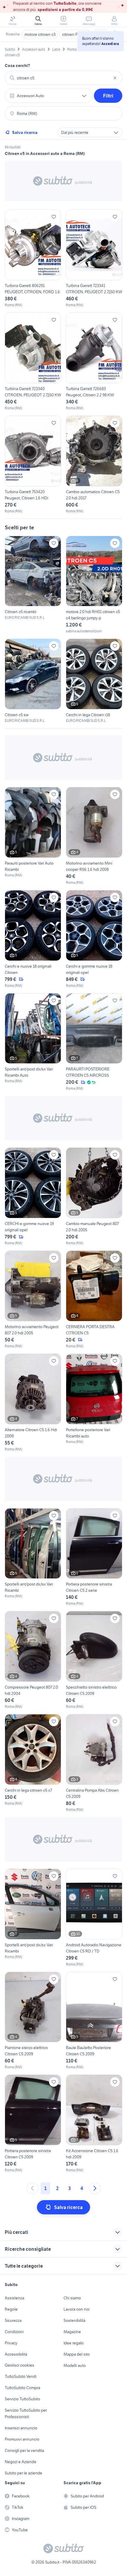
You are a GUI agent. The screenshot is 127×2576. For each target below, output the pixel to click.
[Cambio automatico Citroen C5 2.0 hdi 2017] (94, 465)
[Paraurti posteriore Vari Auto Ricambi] (33, 836)
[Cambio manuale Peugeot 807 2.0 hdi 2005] (94, 1197)
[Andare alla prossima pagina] (95, 2188)
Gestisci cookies (19, 2365)
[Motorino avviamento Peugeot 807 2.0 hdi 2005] (33, 1300)
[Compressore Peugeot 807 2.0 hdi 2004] (33, 1660)
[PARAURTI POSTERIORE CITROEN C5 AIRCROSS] (94, 1042)
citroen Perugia (75, 34)
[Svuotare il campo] (115, 78)
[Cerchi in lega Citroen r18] (94, 681)
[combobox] (63, 78)
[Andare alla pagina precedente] (32, 2188)
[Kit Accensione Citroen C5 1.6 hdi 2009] (94, 2124)
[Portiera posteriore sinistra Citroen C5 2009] (33, 2124)
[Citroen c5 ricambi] (33, 578)
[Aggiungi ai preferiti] (54, 217)
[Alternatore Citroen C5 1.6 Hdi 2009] (33, 1403)
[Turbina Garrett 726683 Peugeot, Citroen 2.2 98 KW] (94, 362)
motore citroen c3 (40, 34)
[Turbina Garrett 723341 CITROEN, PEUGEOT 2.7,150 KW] (94, 259)
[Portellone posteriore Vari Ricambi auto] (94, 1403)
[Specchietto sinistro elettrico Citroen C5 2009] (94, 1660)
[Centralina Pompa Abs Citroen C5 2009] (94, 1763)
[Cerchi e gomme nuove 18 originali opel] (94, 939)
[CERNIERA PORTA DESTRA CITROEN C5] (94, 1300)
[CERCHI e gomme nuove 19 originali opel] (33, 1197)
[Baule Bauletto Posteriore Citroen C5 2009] (94, 2021)
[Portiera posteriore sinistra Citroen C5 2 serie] (94, 1557)
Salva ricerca (25, 132)
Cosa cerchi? (17, 65)
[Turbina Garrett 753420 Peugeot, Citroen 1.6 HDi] (33, 465)
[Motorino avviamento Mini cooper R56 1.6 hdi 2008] (94, 836)
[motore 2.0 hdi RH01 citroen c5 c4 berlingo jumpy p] (94, 585)
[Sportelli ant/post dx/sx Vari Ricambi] (33, 1557)
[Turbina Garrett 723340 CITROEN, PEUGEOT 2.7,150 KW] (33, 362)
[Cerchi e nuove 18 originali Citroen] (33, 939)
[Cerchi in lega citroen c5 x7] (33, 1763)
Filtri (108, 96)
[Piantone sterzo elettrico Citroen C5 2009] (33, 2021)
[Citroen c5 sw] (33, 681)
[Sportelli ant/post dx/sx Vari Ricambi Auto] (33, 1042)
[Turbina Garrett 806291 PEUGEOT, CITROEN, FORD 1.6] (33, 259)
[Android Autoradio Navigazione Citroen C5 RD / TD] (94, 1918)
